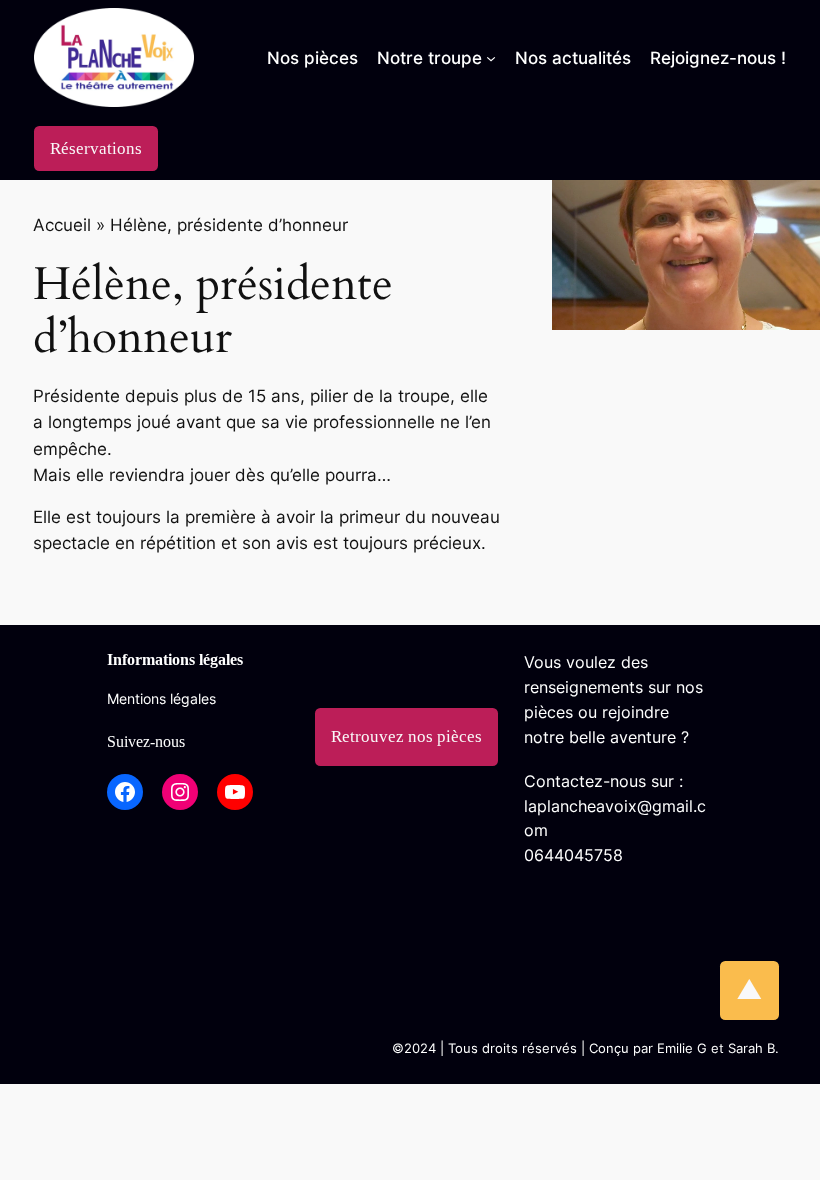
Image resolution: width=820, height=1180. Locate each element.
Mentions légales (161, 698)
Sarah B (751, 1048)
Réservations (96, 148)
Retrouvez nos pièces (406, 736)
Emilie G (682, 1048)
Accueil (62, 225)
